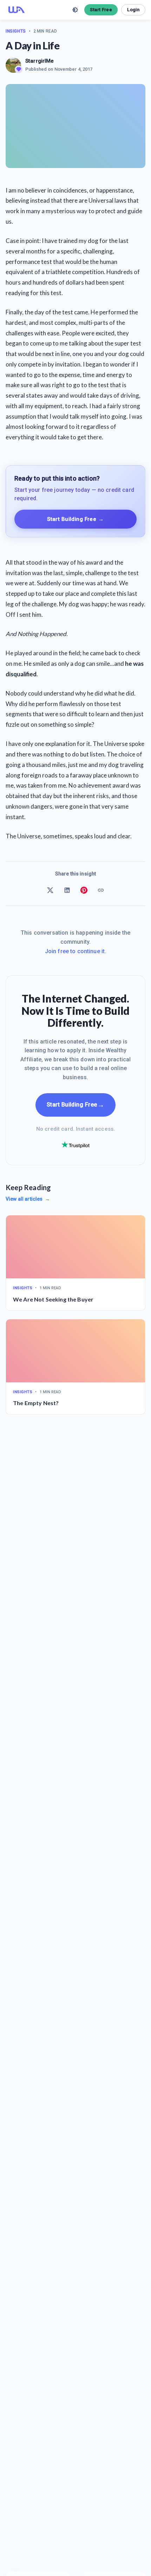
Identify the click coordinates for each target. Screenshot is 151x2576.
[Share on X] (50, 890)
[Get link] (101, 890)
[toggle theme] (75, 10)
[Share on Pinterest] (84, 890)
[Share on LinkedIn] (67, 890)
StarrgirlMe (40, 61)
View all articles (28, 1199)
